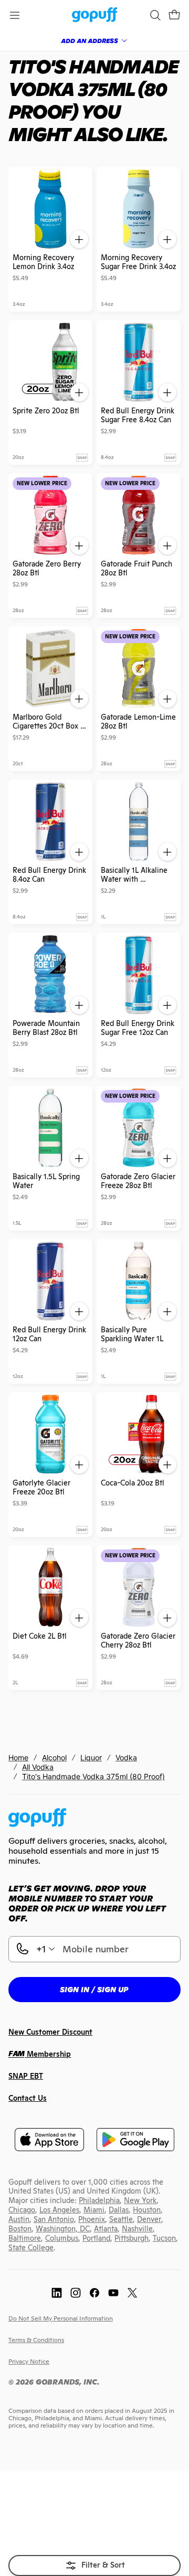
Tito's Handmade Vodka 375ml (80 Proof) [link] (93, 1776)
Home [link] (18, 1757)
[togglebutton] (94, 2566)
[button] (174, 15)
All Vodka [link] (38, 1767)
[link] (95, 15)
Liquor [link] (91, 1757)
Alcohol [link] (54, 1757)
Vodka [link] (126, 1757)
